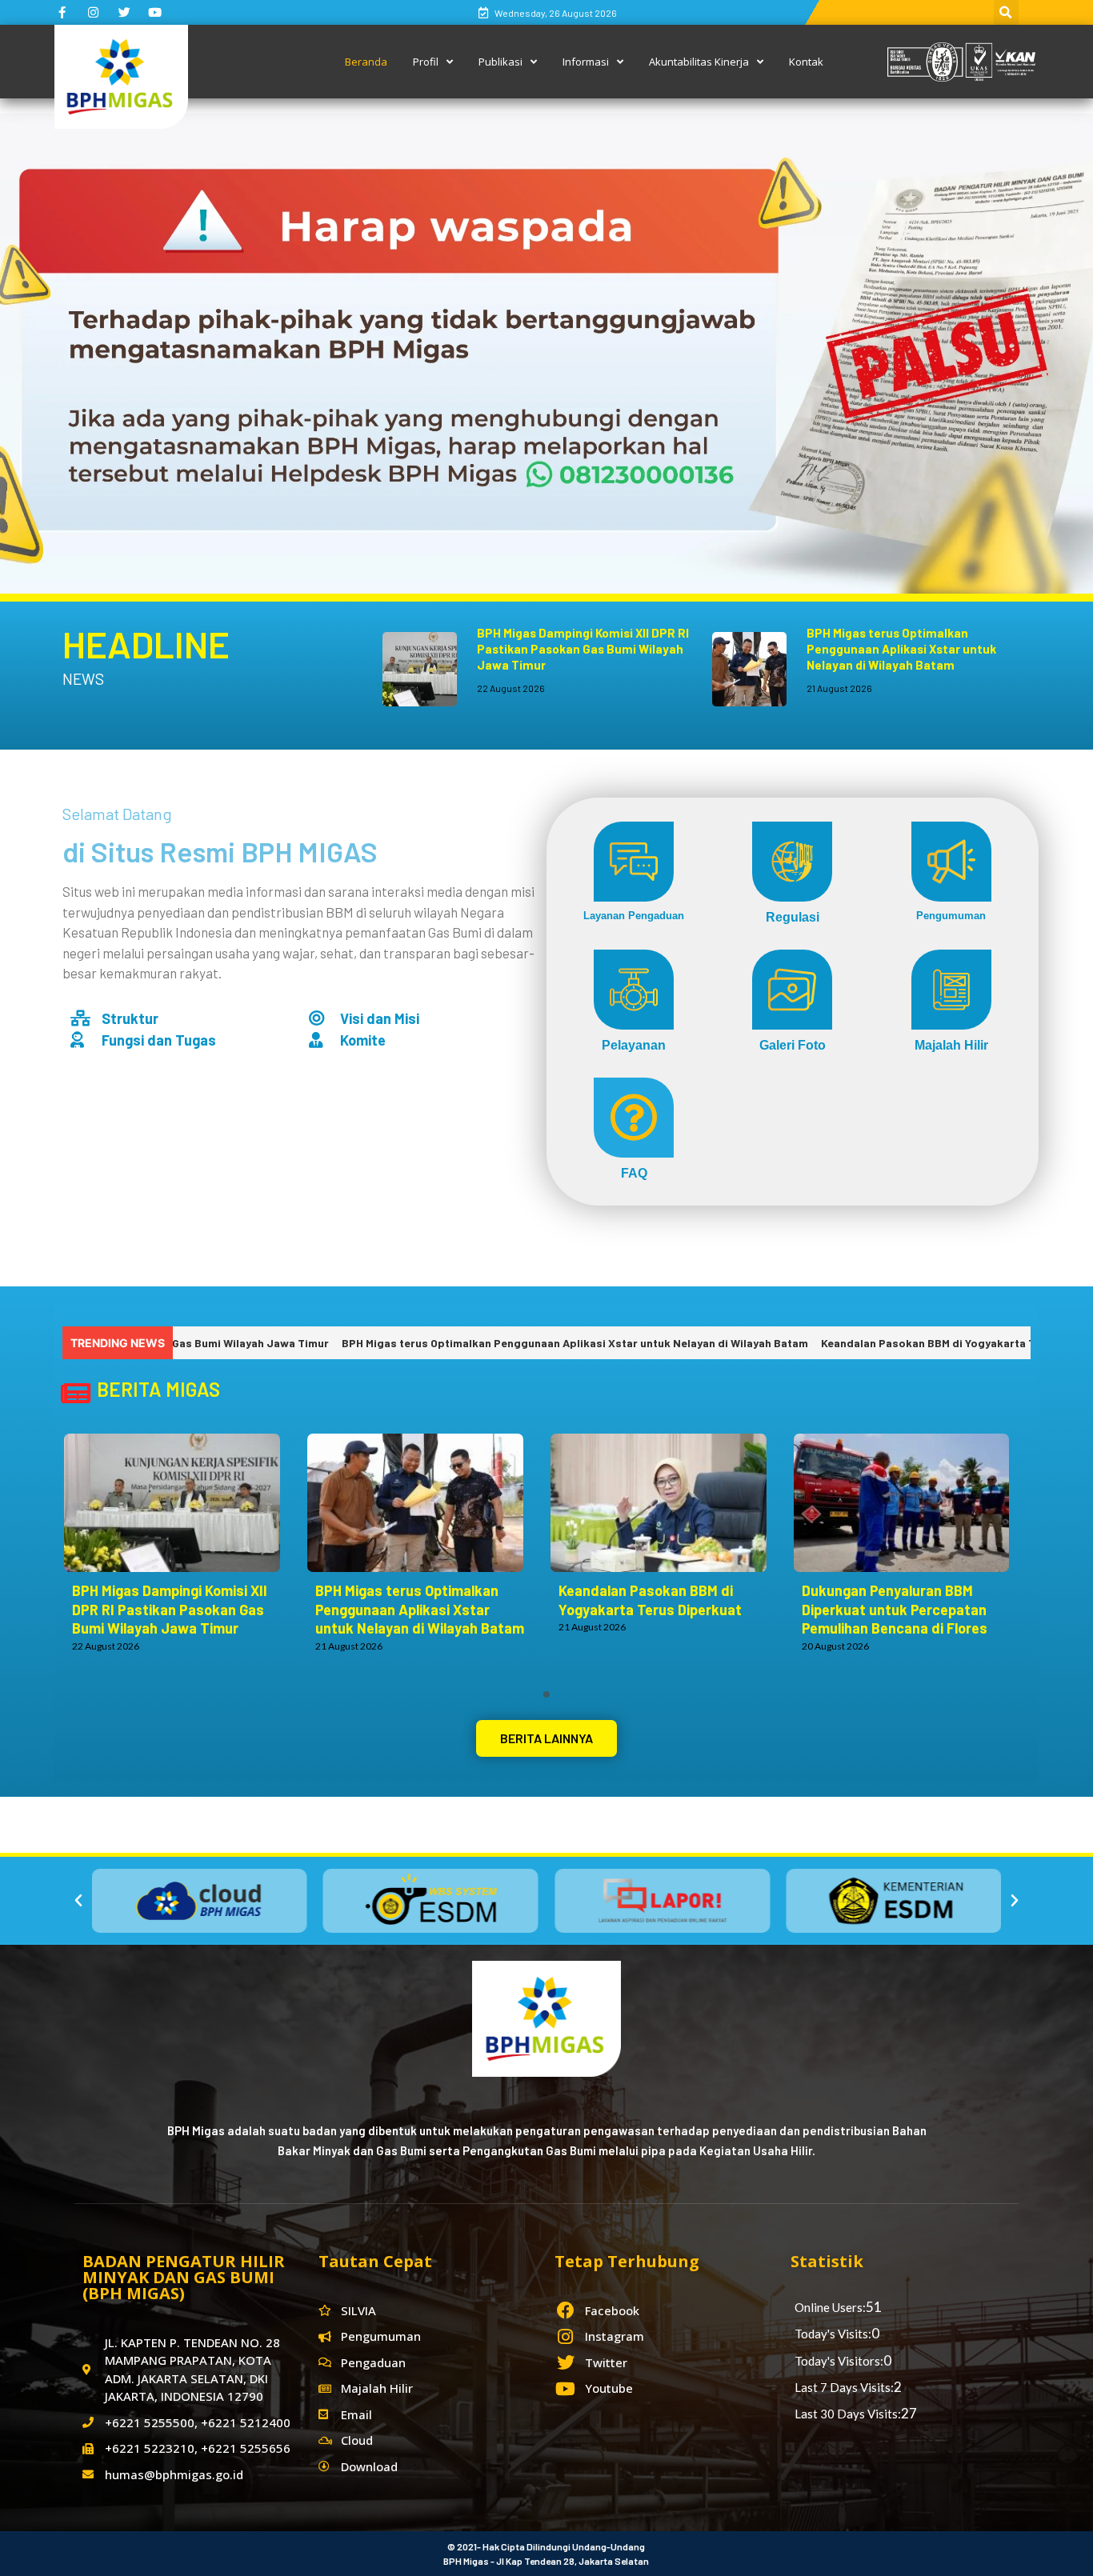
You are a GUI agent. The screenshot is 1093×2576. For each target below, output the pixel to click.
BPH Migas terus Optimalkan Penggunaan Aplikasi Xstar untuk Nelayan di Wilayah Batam (901, 649)
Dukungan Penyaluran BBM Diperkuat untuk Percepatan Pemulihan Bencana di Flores (895, 1610)
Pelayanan (634, 1045)
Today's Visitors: (839, 2361)
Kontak (806, 62)
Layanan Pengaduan (634, 916)
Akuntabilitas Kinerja (699, 62)
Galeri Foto (793, 1045)
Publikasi (500, 62)
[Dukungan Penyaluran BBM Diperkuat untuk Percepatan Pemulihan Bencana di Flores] (910, 1503)
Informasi (586, 62)
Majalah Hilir (951, 1045)
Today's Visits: (833, 2334)
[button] (546, 1738)
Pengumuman (951, 916)
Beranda (366, 62)
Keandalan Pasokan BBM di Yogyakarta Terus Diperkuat (869, 1343)
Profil (426, 62)
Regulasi (793, 917)
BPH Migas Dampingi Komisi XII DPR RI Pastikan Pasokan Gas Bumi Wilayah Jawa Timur (583, 649)
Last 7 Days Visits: (844, 2387)
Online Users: (830, 2307)
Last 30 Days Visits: (848, 2414)
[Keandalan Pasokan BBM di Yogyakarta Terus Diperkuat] (667, 1503)
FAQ (634, 1173)
